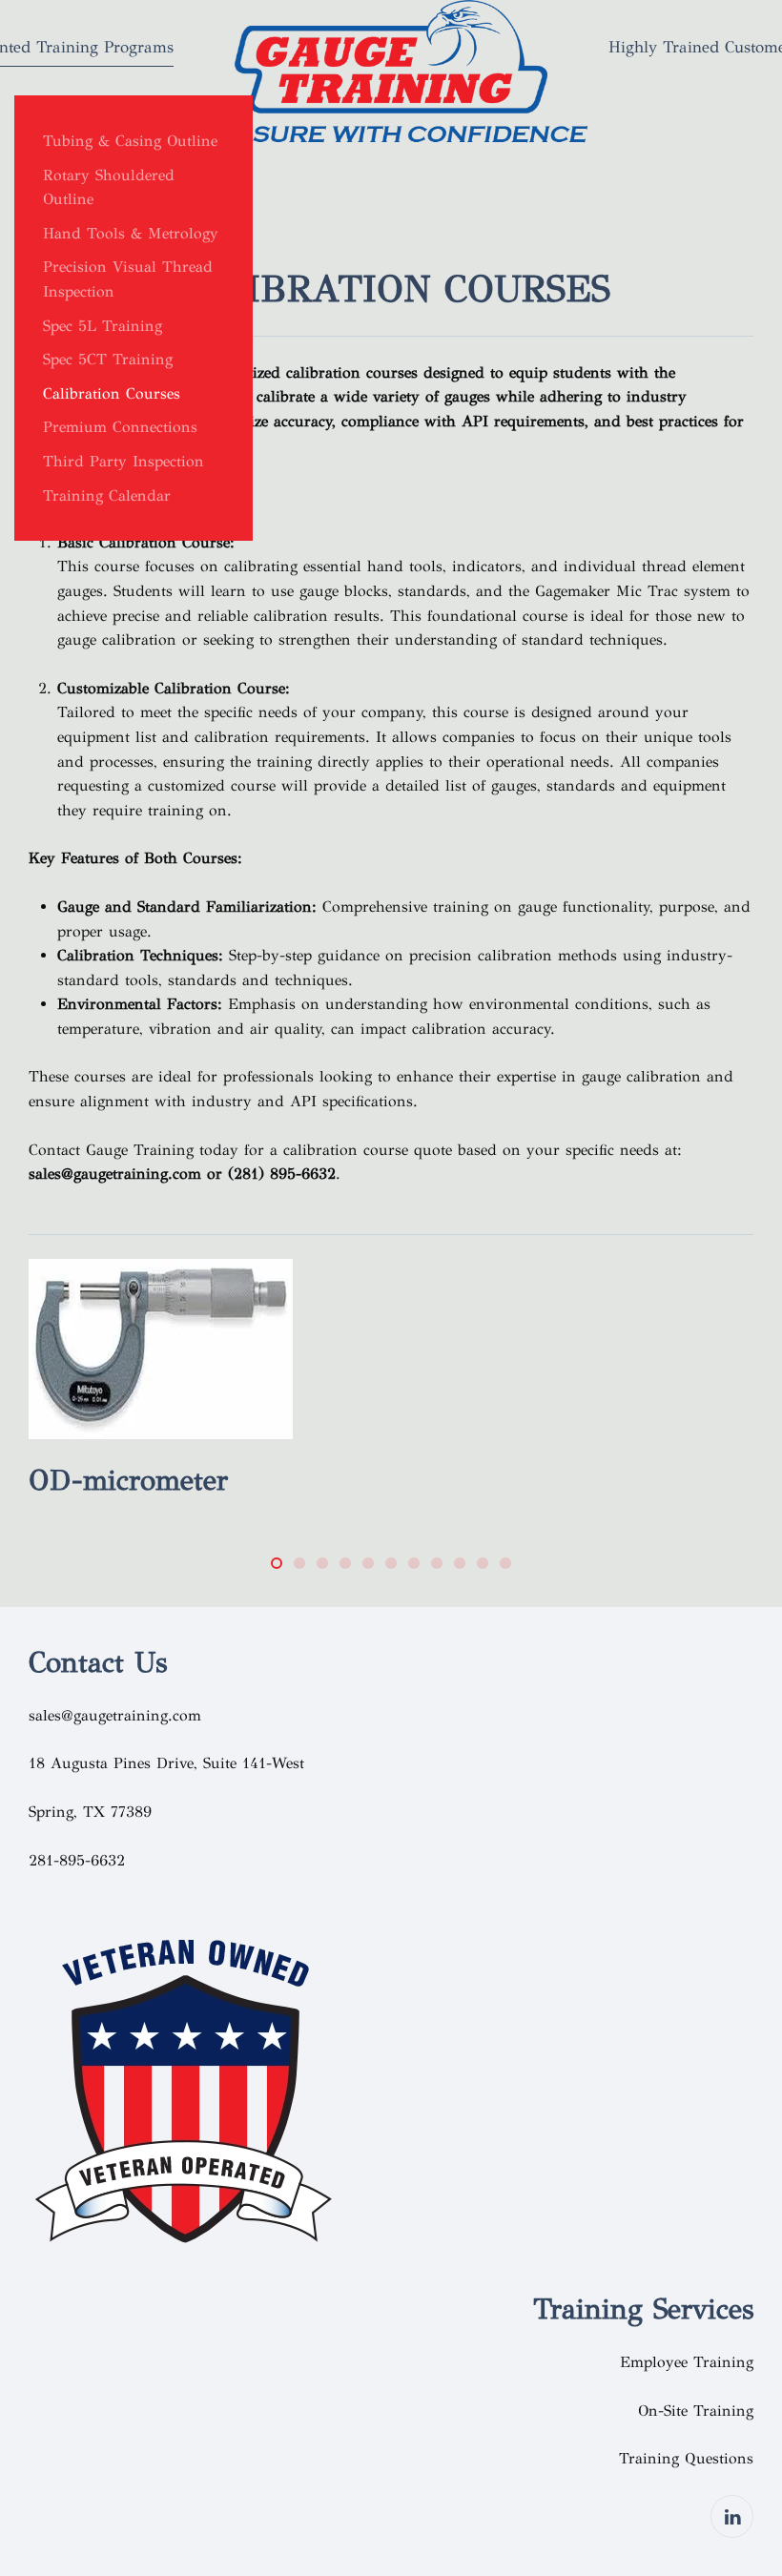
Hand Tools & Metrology (131, 233)
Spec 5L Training (103, 326)
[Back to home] (391, 76)
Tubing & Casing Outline (130, 141)
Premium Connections (120, 427)
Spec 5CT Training (108, 359)
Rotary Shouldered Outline (109, 187)
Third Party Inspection (123, 461)
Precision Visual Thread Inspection (128, 279)
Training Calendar (107, 495)
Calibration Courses (112, 393)
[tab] (277, 1563)
